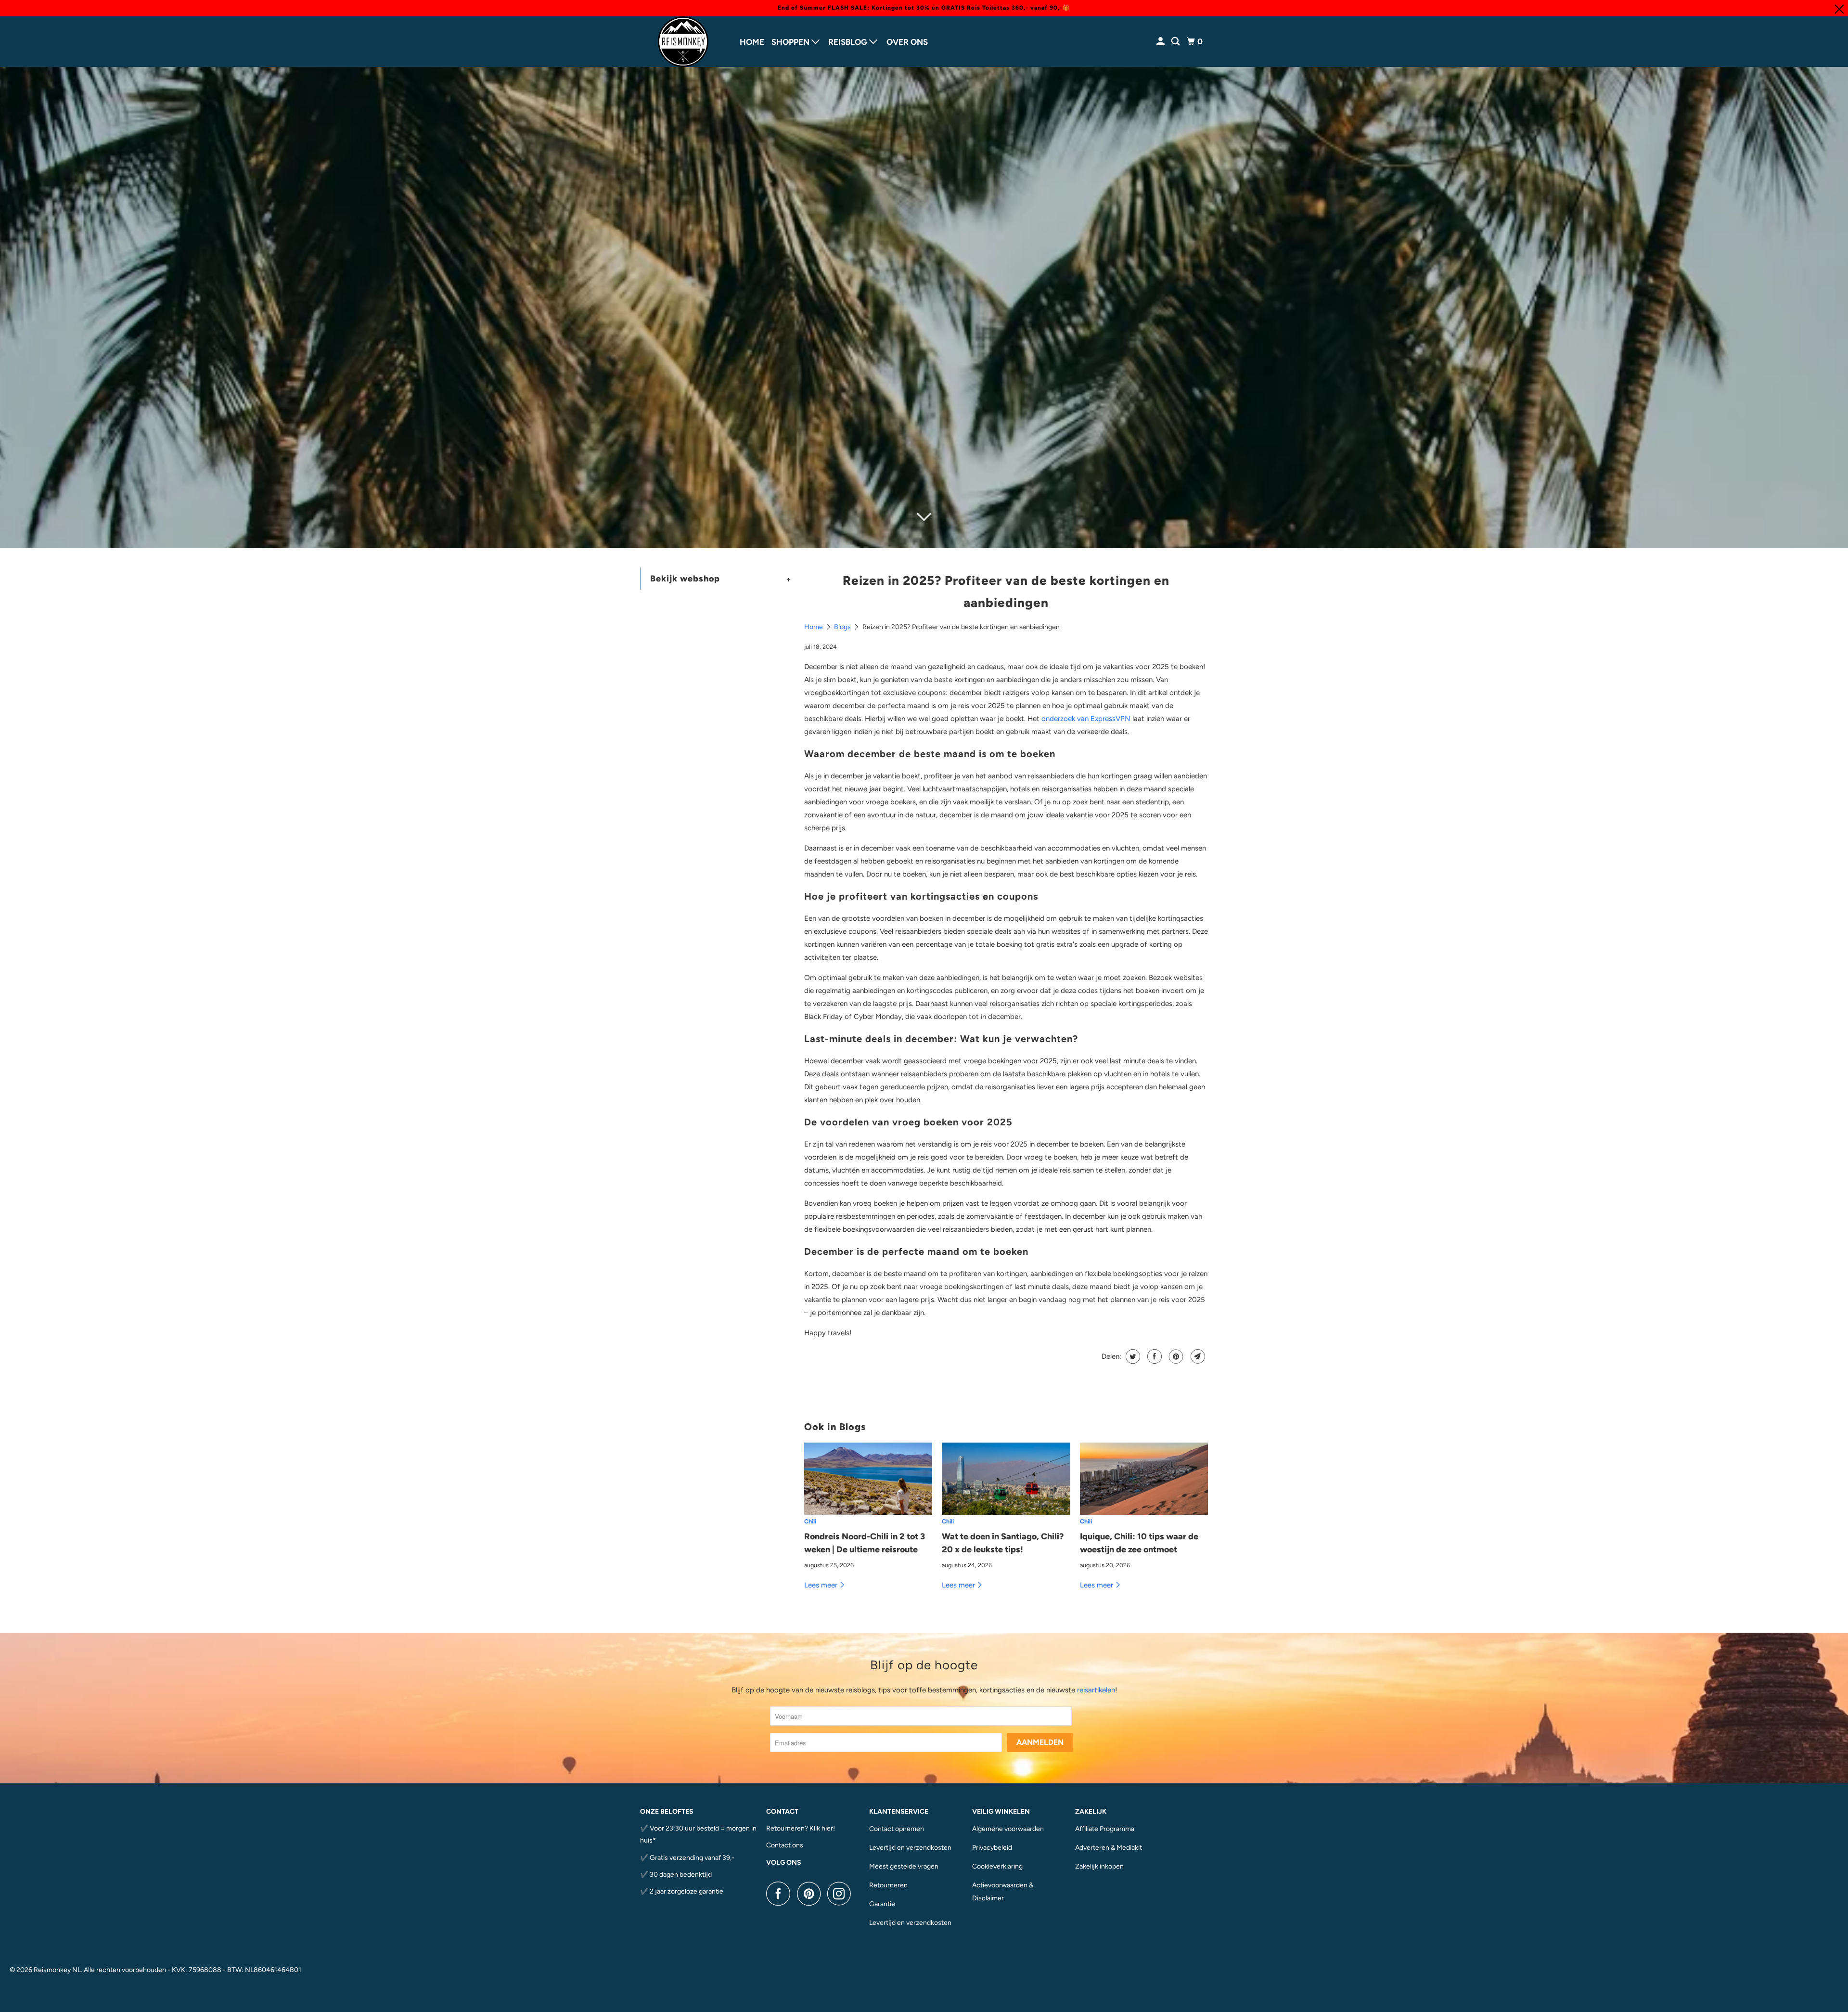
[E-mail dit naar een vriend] (1197, 1356)
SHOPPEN (791, 42)
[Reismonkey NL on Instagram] (842, 1894)
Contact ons (785, 1845)
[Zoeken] (1176, 42)
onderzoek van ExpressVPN (1086, 719)
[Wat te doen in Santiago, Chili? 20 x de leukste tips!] (1006, 1479)
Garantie (882, 1904)
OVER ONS (907, 42)
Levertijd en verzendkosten (910, 1848)
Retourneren (888, 1885)
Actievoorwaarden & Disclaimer (1003, 1892)
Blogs (843, 627)
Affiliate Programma (1105, 1829)
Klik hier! (822, 1828)
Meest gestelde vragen (904, 1866)
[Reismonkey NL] (683, 42)
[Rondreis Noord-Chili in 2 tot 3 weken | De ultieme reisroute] (868, 1479)
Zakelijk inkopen (1099, 1866)
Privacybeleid (992, 1848)
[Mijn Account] (1161, 42)
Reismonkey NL (57, 1970)
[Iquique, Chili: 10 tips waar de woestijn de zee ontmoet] (1144, 1479)
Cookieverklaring (997, 1866)
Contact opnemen (897, 1829)
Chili (810, 1521)
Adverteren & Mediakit (1109, 1848)
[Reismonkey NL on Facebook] (781, 1894)
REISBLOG (849, 42)
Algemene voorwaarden (1008, 1829)
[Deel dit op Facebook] (1153, 1356)
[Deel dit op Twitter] (1132, 1356)
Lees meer (822, 1585)
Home (814, 627)
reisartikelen (1096, 1690)
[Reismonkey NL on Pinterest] (811, 1894)
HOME (752, 42)
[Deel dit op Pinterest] (1175, 1356)
